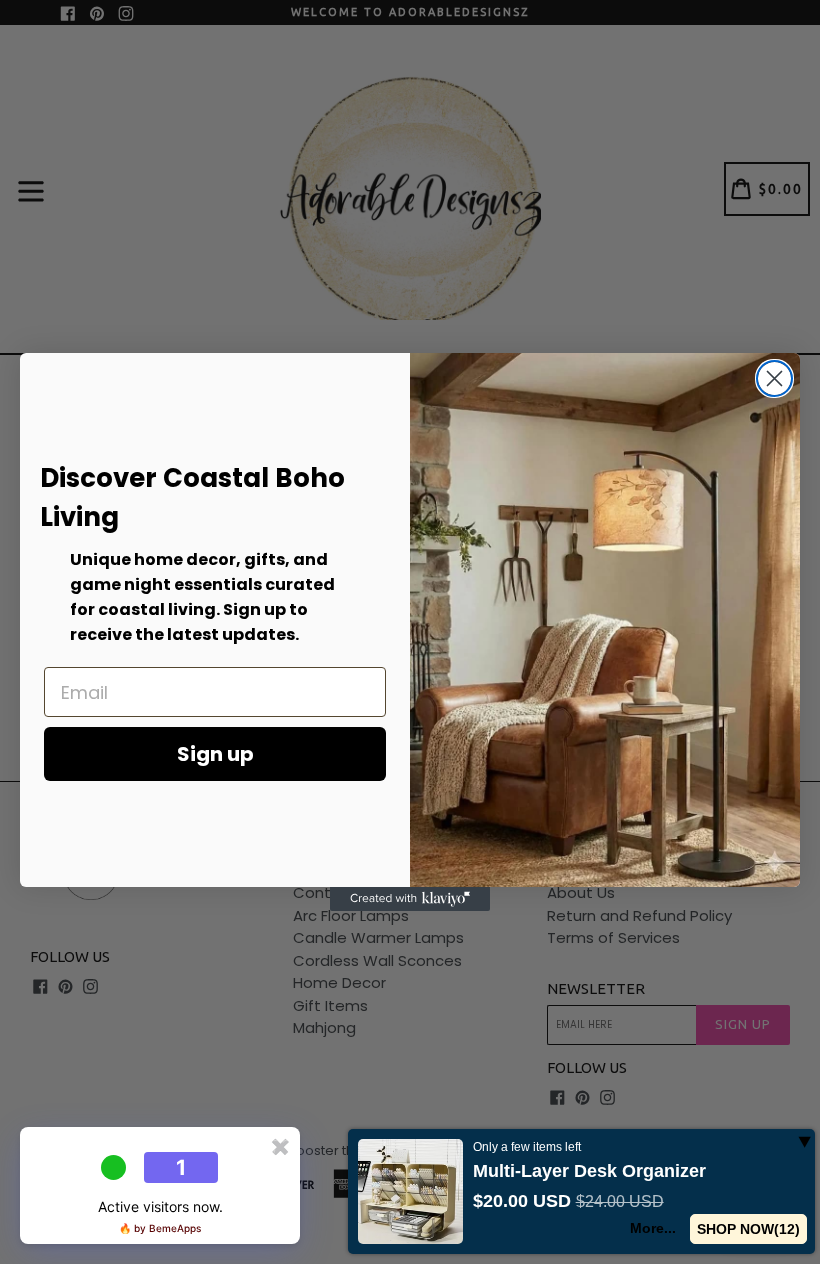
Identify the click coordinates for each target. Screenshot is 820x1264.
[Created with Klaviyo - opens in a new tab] (410, 899)
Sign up (215, 754)
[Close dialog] (774, 378)
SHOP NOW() (749, 1229)
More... (654, 1228)
